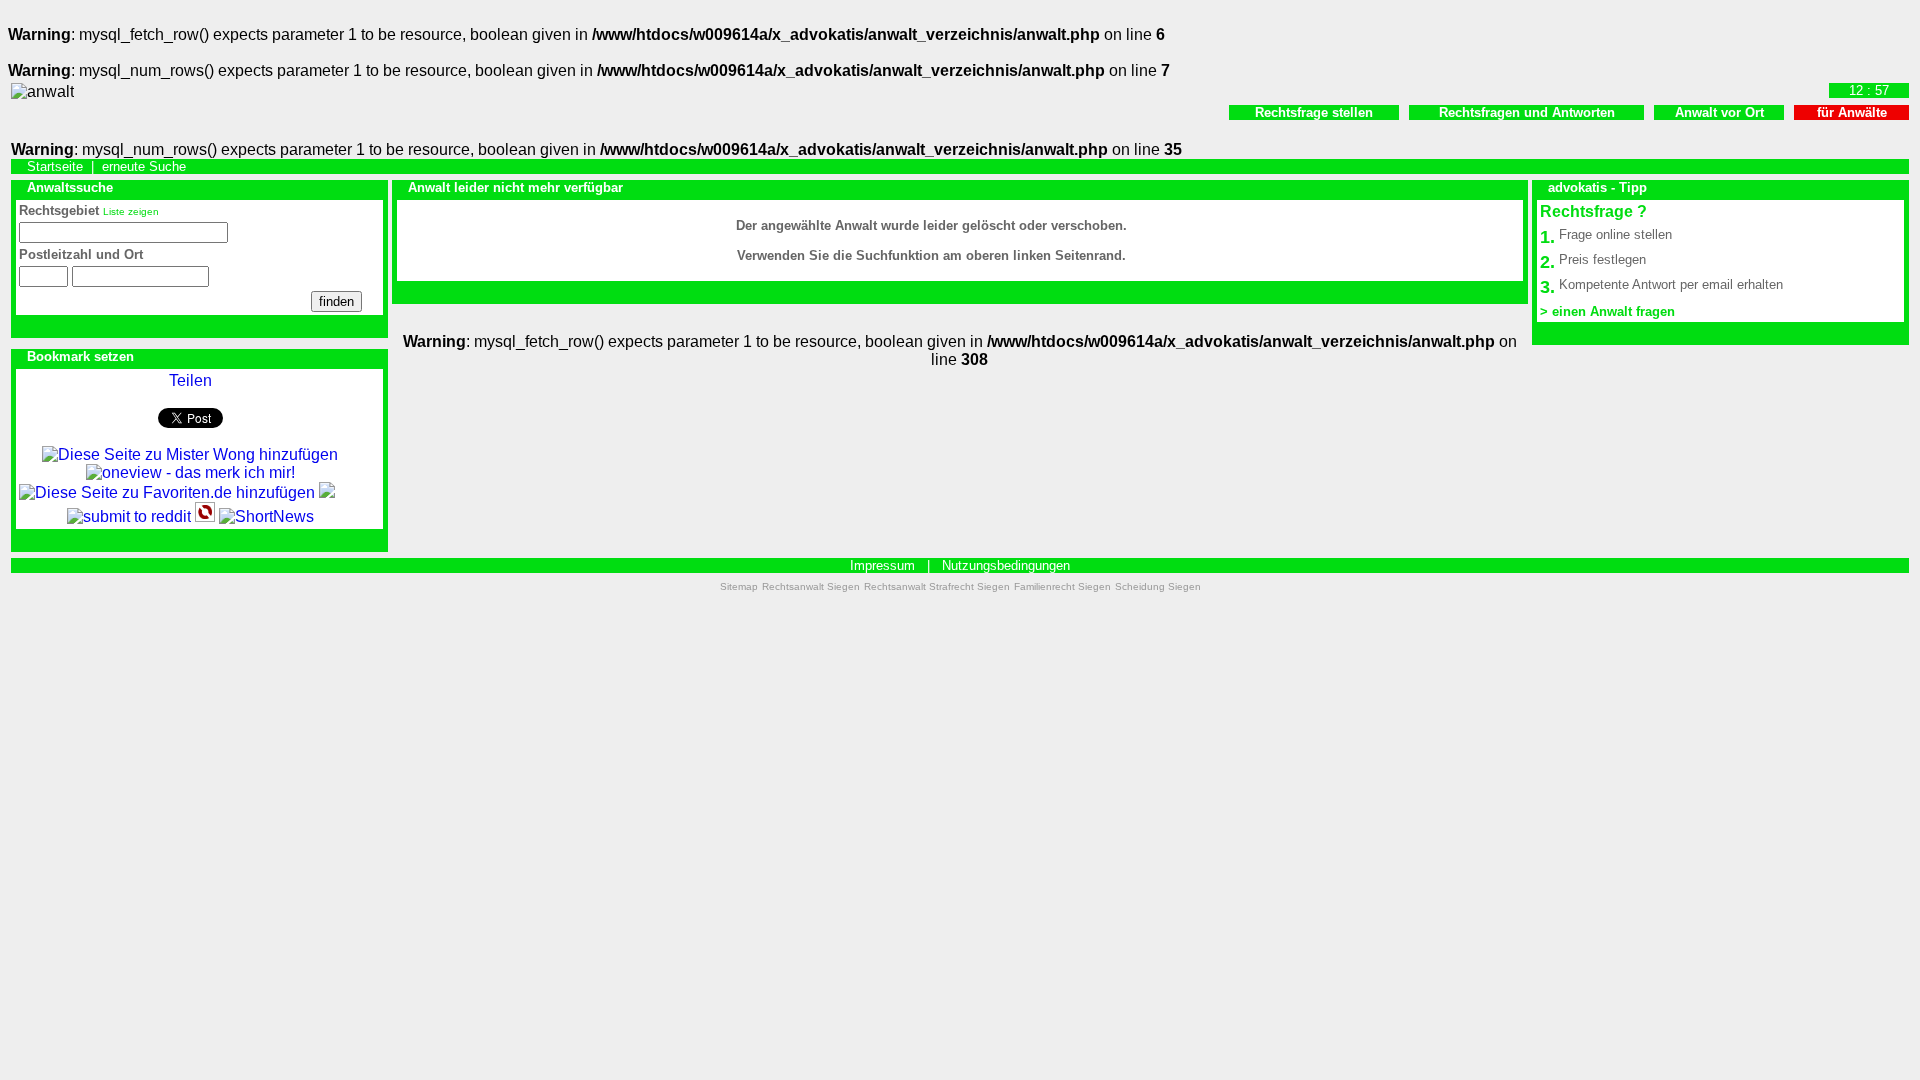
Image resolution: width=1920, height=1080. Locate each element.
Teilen (190, 380)
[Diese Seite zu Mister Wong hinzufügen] (190, 454)
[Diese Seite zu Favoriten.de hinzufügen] (167, 492)
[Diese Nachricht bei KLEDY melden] (327, 492)
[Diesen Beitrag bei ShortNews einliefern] (266, 516)
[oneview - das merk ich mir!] (190, 472)
